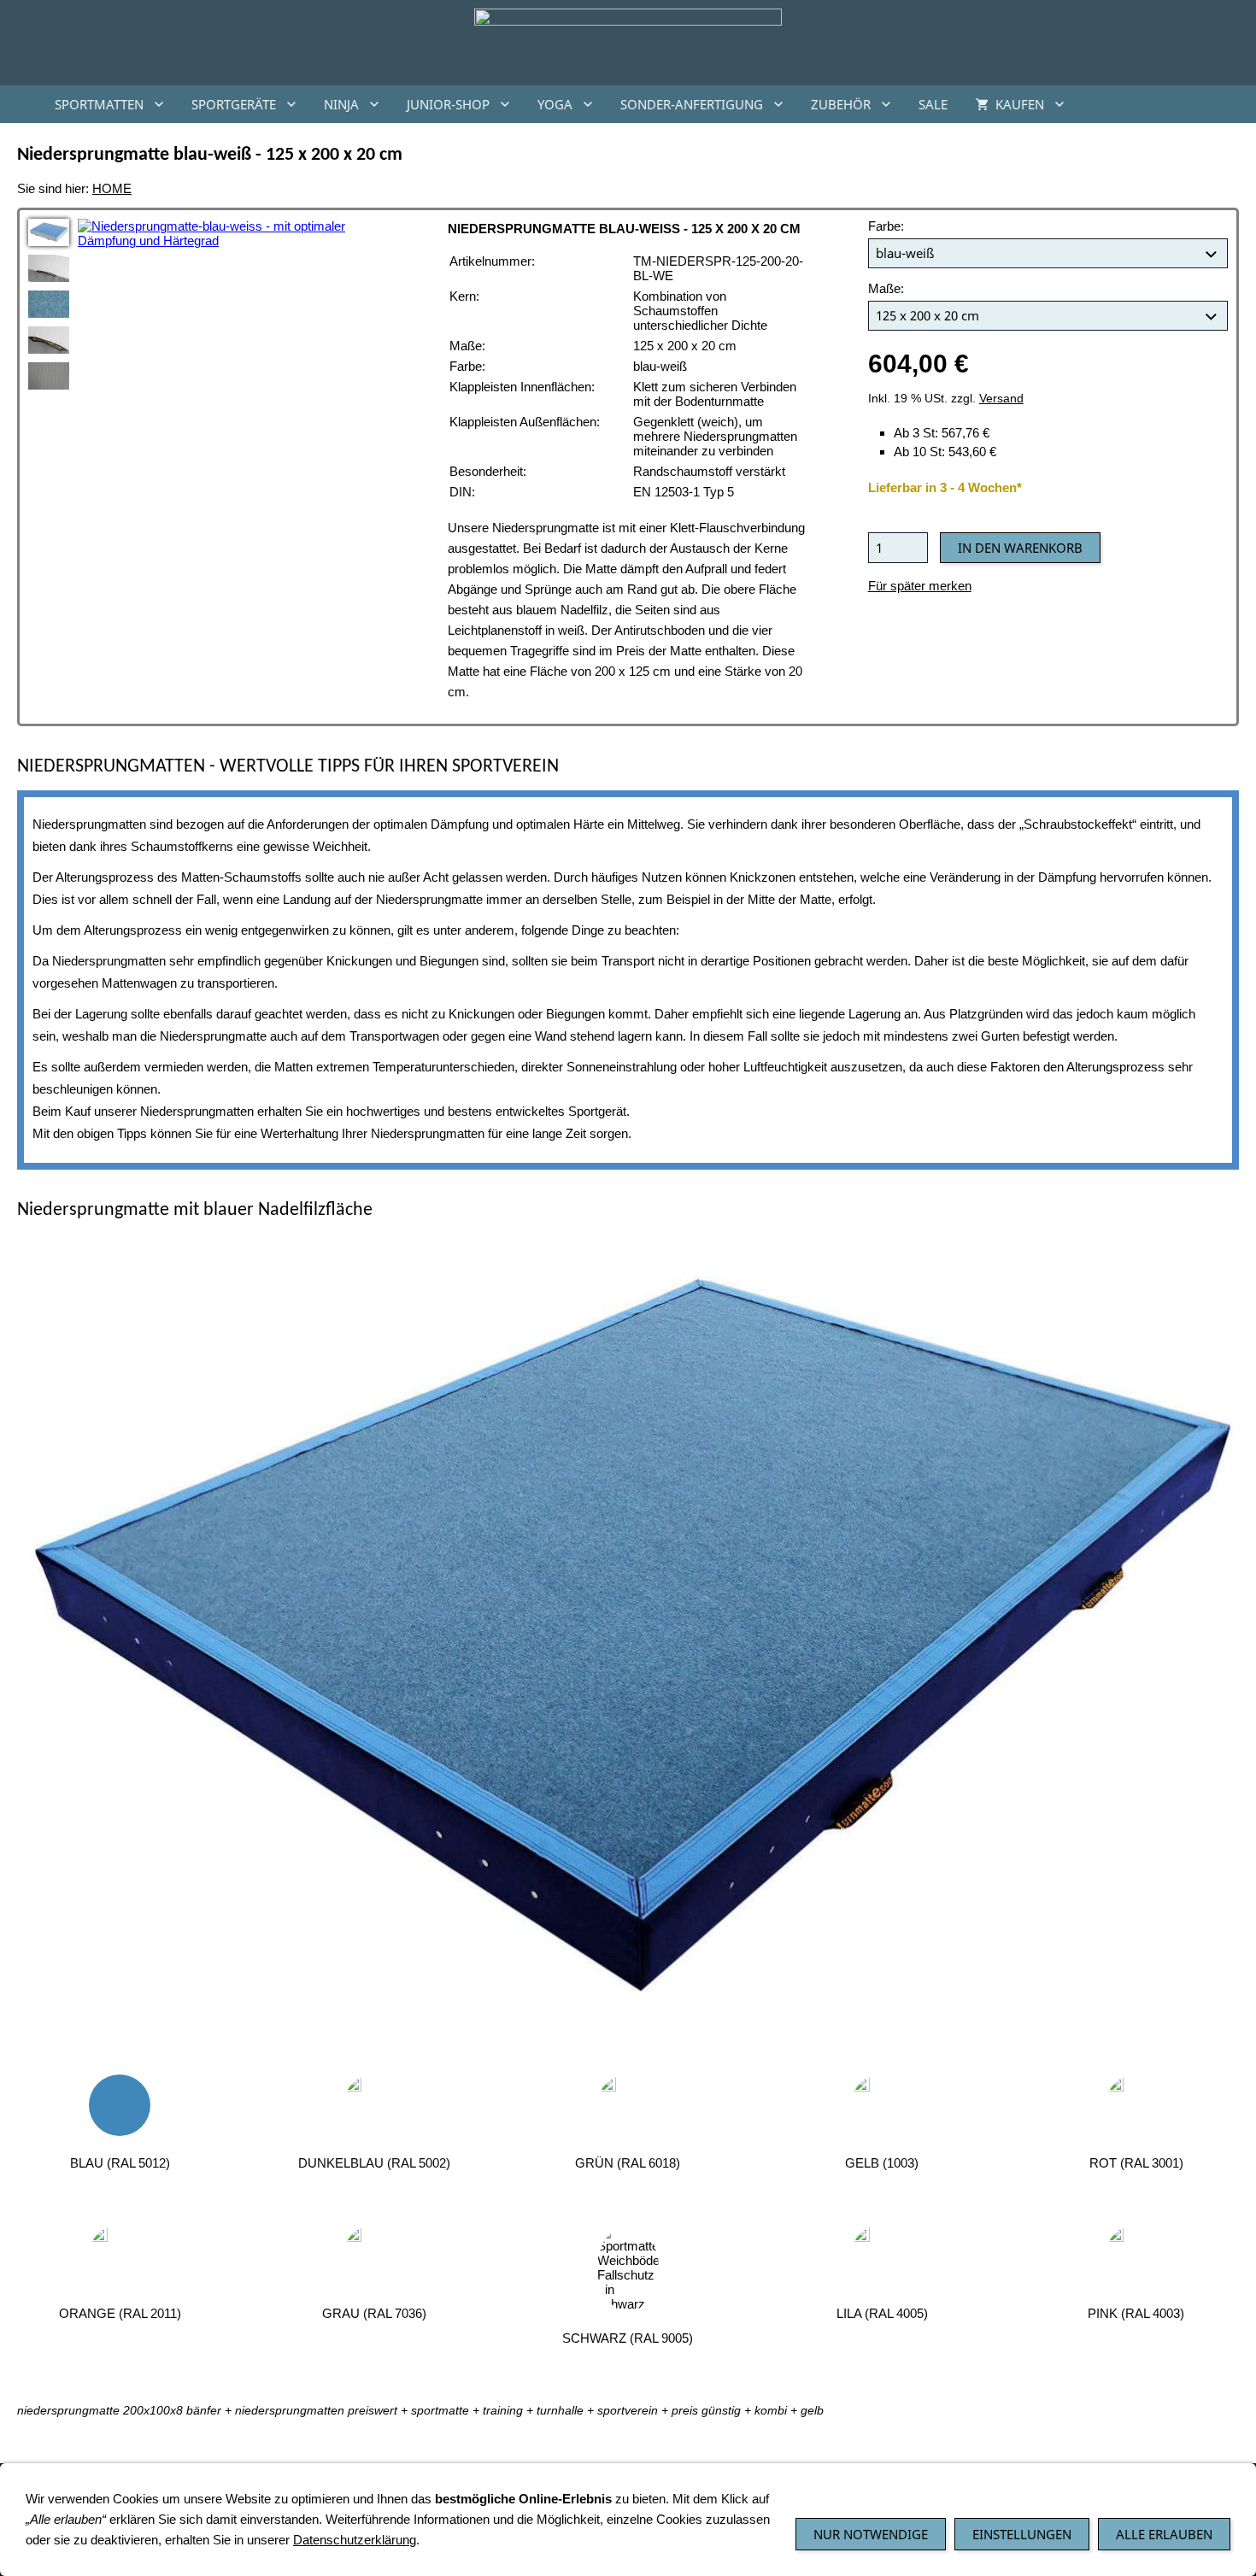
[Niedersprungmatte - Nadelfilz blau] (49, 304)
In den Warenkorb (1020, 548)
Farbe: (886, 226)
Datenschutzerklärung (355, 2540)
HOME (112, 188)
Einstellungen (1022, 2534)
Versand (1001, 399)
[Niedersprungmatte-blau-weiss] (49, 232)
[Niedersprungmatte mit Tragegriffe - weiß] (49, 340)
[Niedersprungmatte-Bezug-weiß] (49, 268)
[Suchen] (1235, 104)
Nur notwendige (871, 2534)
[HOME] (21, 104)
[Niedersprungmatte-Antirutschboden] (49, 376)
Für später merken (920, 586)
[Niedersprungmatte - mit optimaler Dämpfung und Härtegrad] (628, 1642)
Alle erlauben (1164, 2534)
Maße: (886, 288)
